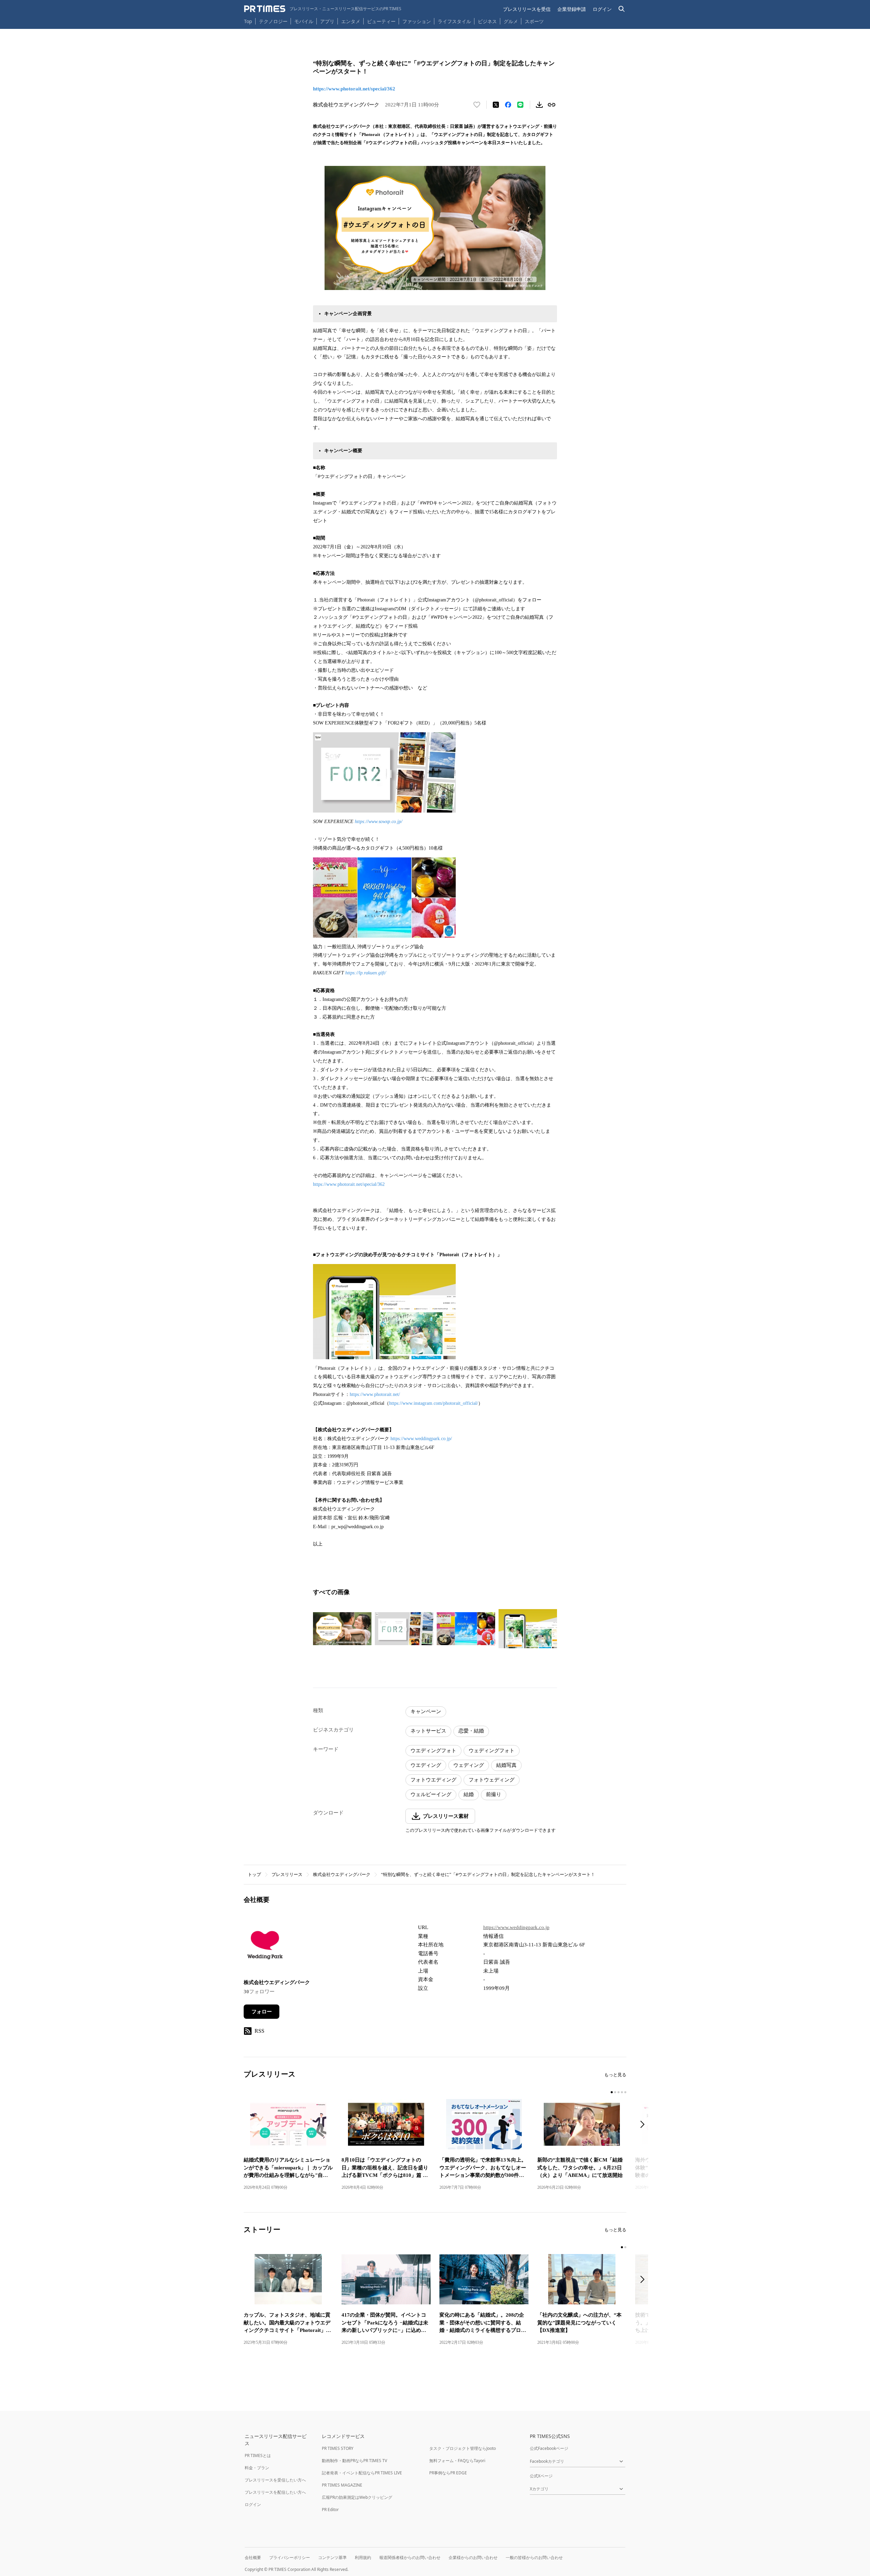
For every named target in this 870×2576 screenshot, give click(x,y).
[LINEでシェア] (520, 105)
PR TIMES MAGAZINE (342, 2485)
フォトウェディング (492, 1780)
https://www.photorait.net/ (375, 1394)
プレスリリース (287, 1874)
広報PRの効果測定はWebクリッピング (357, 2497)
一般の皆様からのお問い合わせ (534, 2557)
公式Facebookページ (549, 2448)
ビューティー (381, 21)
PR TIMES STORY (338, 2448)
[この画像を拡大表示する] (342, 1629)
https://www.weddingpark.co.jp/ (421, 1439)
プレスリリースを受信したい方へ (275, 2480)
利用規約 (363, 2557)
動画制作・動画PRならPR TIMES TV (354, 2461)
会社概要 (253, 2557)
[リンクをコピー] (552, 105)
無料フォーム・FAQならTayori (457, 2461)
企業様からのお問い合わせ (473, 2557)
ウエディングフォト (433, 1751)
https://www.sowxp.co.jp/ (379, 822)
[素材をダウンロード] (539, 105)
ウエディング (426, 1765)
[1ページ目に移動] (612, 2092)
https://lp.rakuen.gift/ (366, 973)
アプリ (327, 21)
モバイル (304, 21)
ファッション (417, 21)
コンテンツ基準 (332, 2557)
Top (248, 21)
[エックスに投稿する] (496, 105)
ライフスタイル (454, 21)
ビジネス (487, 21)
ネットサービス (428, 1731)
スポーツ (534, 21)
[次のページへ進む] (644, 2125)
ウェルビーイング (431, 1794)
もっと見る (615, 2075)
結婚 (469, 1794)
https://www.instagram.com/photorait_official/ (434, 1403)
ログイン (602, 9)
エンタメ (351, 21)
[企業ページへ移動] (265, 1947)
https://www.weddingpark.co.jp (516, 1927)
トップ (254, 1874)
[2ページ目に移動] (615, 2092)
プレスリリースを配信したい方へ (275, 2492)
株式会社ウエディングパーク (342, 1874)
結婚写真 (506, 1765)
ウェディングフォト (492, 1751)
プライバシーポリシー (290, 2557)
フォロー (262, 2012)
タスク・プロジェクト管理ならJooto (463, 2448)
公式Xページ (541, 2476)
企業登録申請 (572, 9)
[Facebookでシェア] (508, 105)
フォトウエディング (433, 1780)
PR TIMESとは (258, 2455)
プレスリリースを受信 (527, 9)
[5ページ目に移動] (625, 2092)
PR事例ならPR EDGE (448, 2473)
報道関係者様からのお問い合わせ (410, 2557)
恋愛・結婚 (471, 1731)
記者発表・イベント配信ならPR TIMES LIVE (362, 2473)
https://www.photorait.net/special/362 (354, 89)
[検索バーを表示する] (622, 9)
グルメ (511, 21)
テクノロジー (273, 21)
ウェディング (469, 1765)
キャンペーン (426, 1711)
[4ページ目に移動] (622, 2092)
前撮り (494, 1794)
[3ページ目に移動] (619, 2092)
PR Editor (330, 2510)
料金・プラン (257, 2468)
